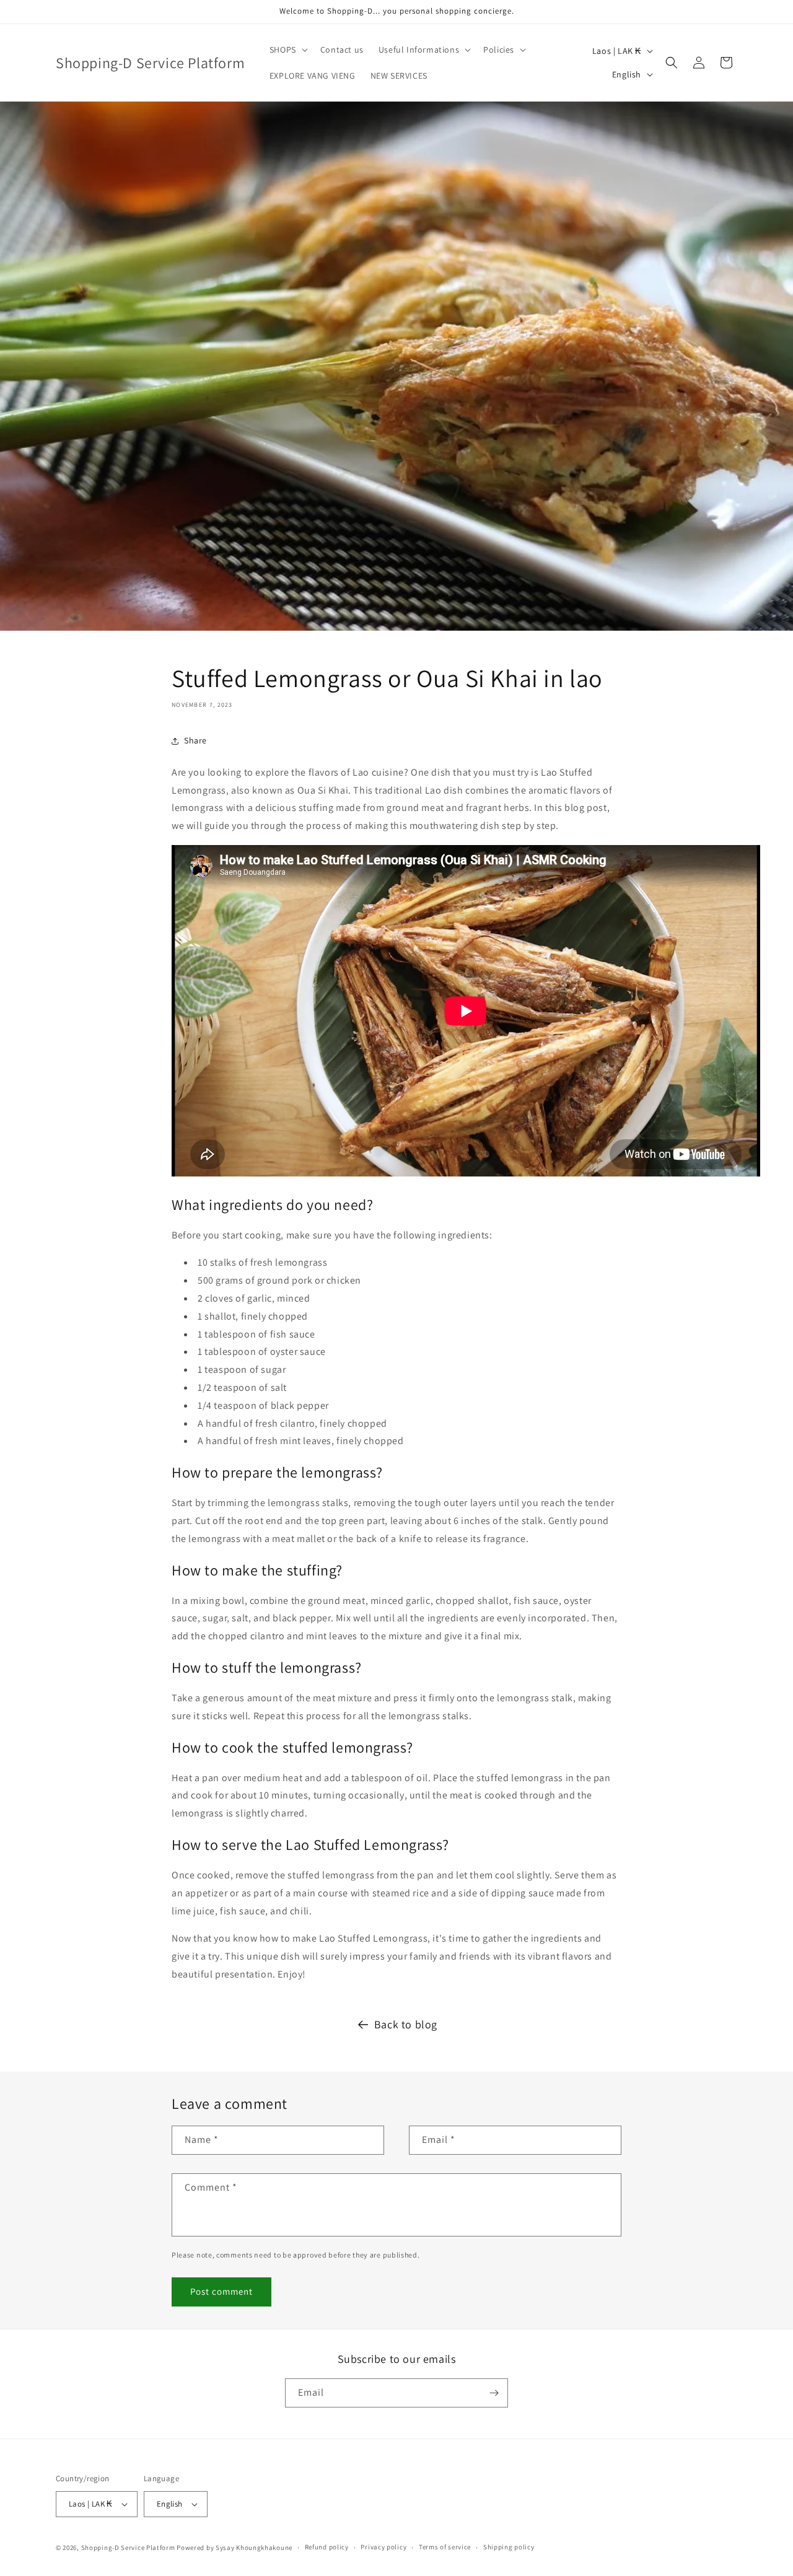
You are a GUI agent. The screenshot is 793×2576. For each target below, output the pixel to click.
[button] (287, 50)
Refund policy (327, 2547)
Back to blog (406, 2024)
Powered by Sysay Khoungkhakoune (234, 2548)
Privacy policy (383, 2547)
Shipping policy (509, 2547)
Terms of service (445, 2547)
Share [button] (195, 740)
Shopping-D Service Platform (128, 2548)
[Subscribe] (494, 2393)
